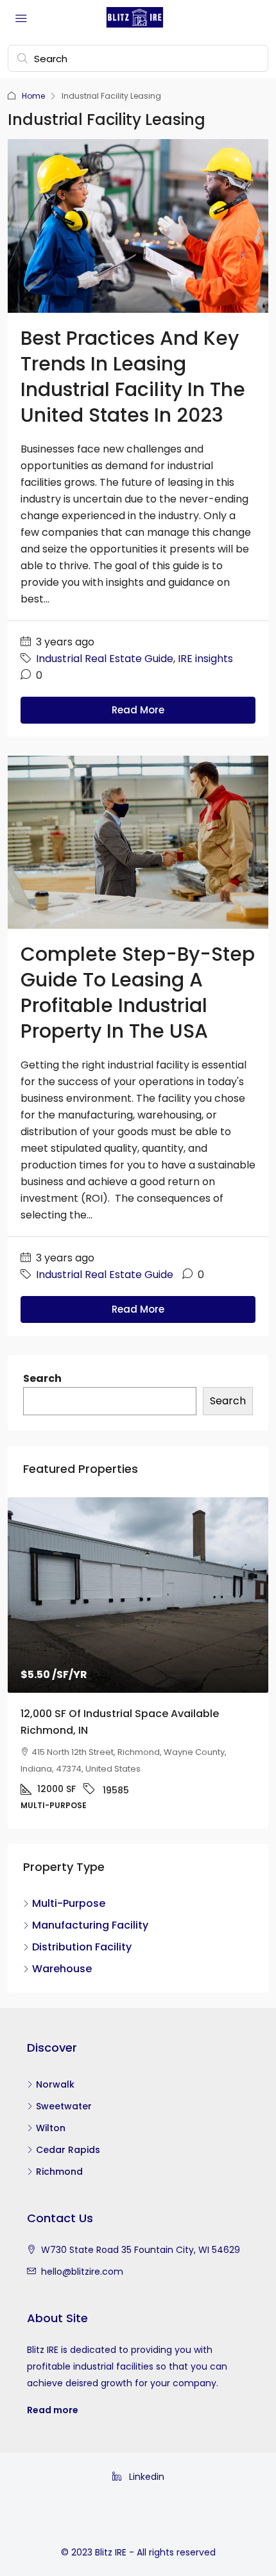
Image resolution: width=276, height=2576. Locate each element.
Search (42, 1378)
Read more (53, 2410)
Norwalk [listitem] (55, 2084)
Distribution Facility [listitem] (82, 1947)
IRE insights (205, 659)
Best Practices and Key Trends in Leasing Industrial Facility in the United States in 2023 (133, 377)
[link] (138, 1595)
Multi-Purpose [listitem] (69, 1903)
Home (33, 96)
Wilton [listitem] (51, 2128)
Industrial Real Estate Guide (105, 659)
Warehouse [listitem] (62, 1969)
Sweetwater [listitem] (64, 2106)
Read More (138, 710)
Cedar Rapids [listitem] (68, 2150)
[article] (138, 1663)
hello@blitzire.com (82, 2272)
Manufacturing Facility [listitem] (90, 1925)
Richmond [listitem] (59, 2172)
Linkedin (145, 2477)
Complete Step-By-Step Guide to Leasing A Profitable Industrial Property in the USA (138, 993)
